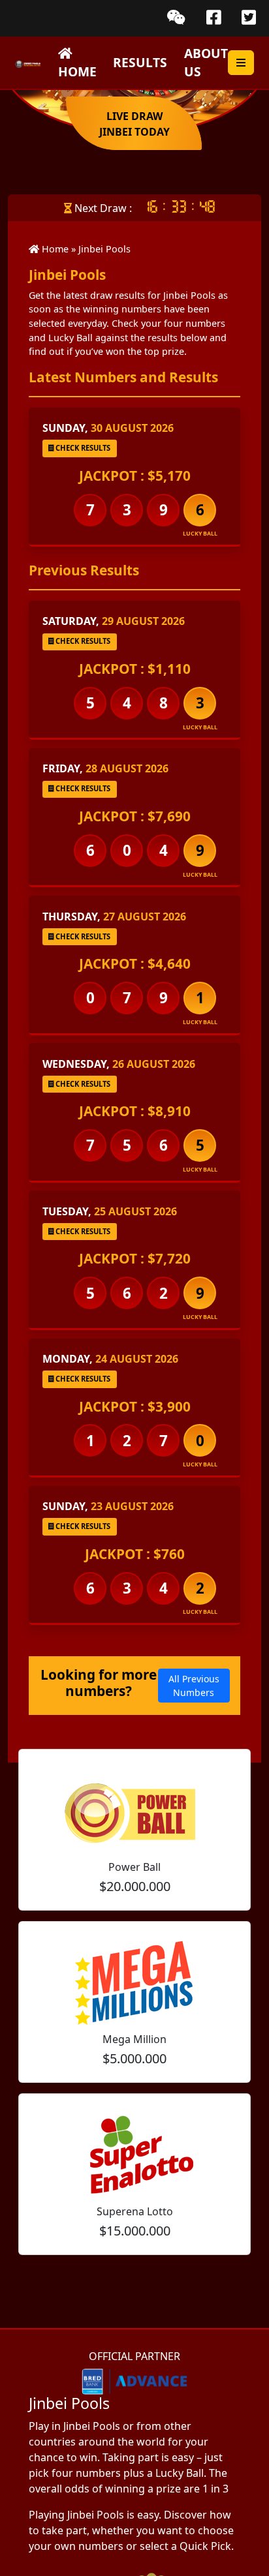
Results (140, 62)
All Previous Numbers (194, 1686)
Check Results (82, 448)
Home (77, 71)
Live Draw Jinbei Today (134, 124)
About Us (206, 63)
